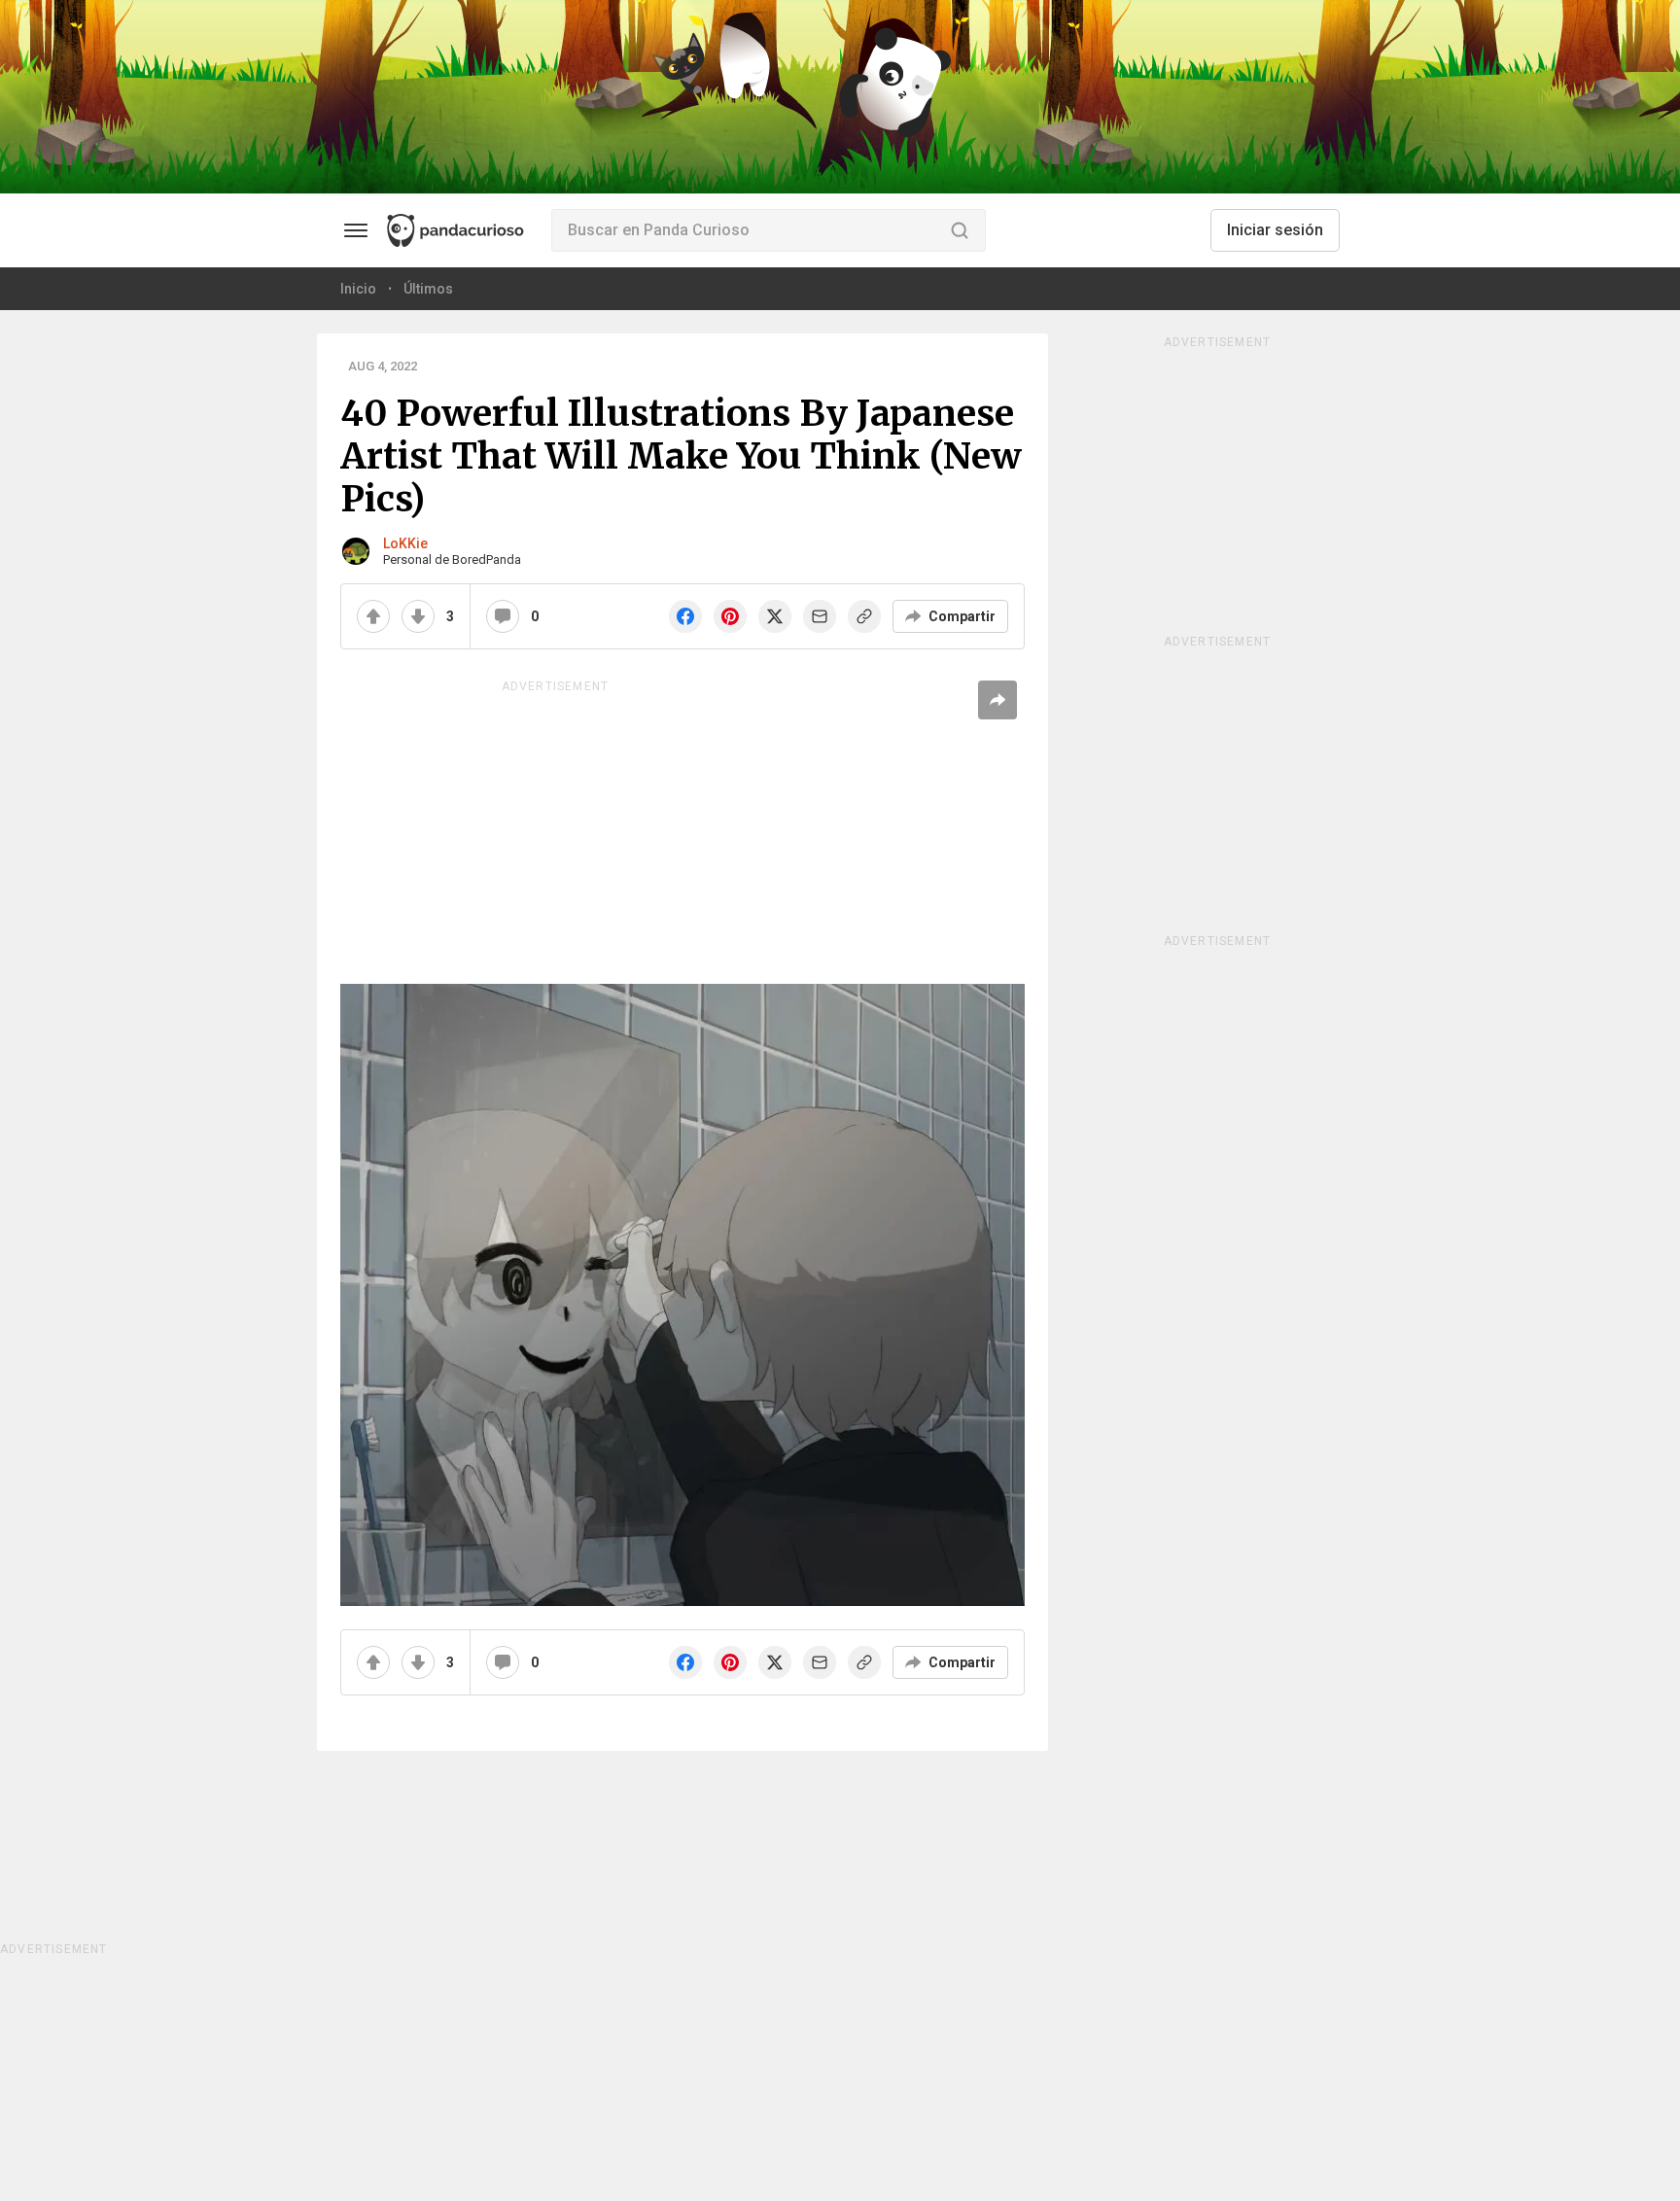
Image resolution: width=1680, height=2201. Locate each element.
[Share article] (997, 700)
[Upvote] (373, 616)
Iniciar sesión (1275, 230)
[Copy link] (864, 616)
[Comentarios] (503, 616)
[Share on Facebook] (685, 616)
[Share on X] (775, 616)
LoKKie (405, 543)
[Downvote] (418, 616)
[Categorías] (356, 230)
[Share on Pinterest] (730, 616)
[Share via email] (820, 616)
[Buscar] (960, 230)
